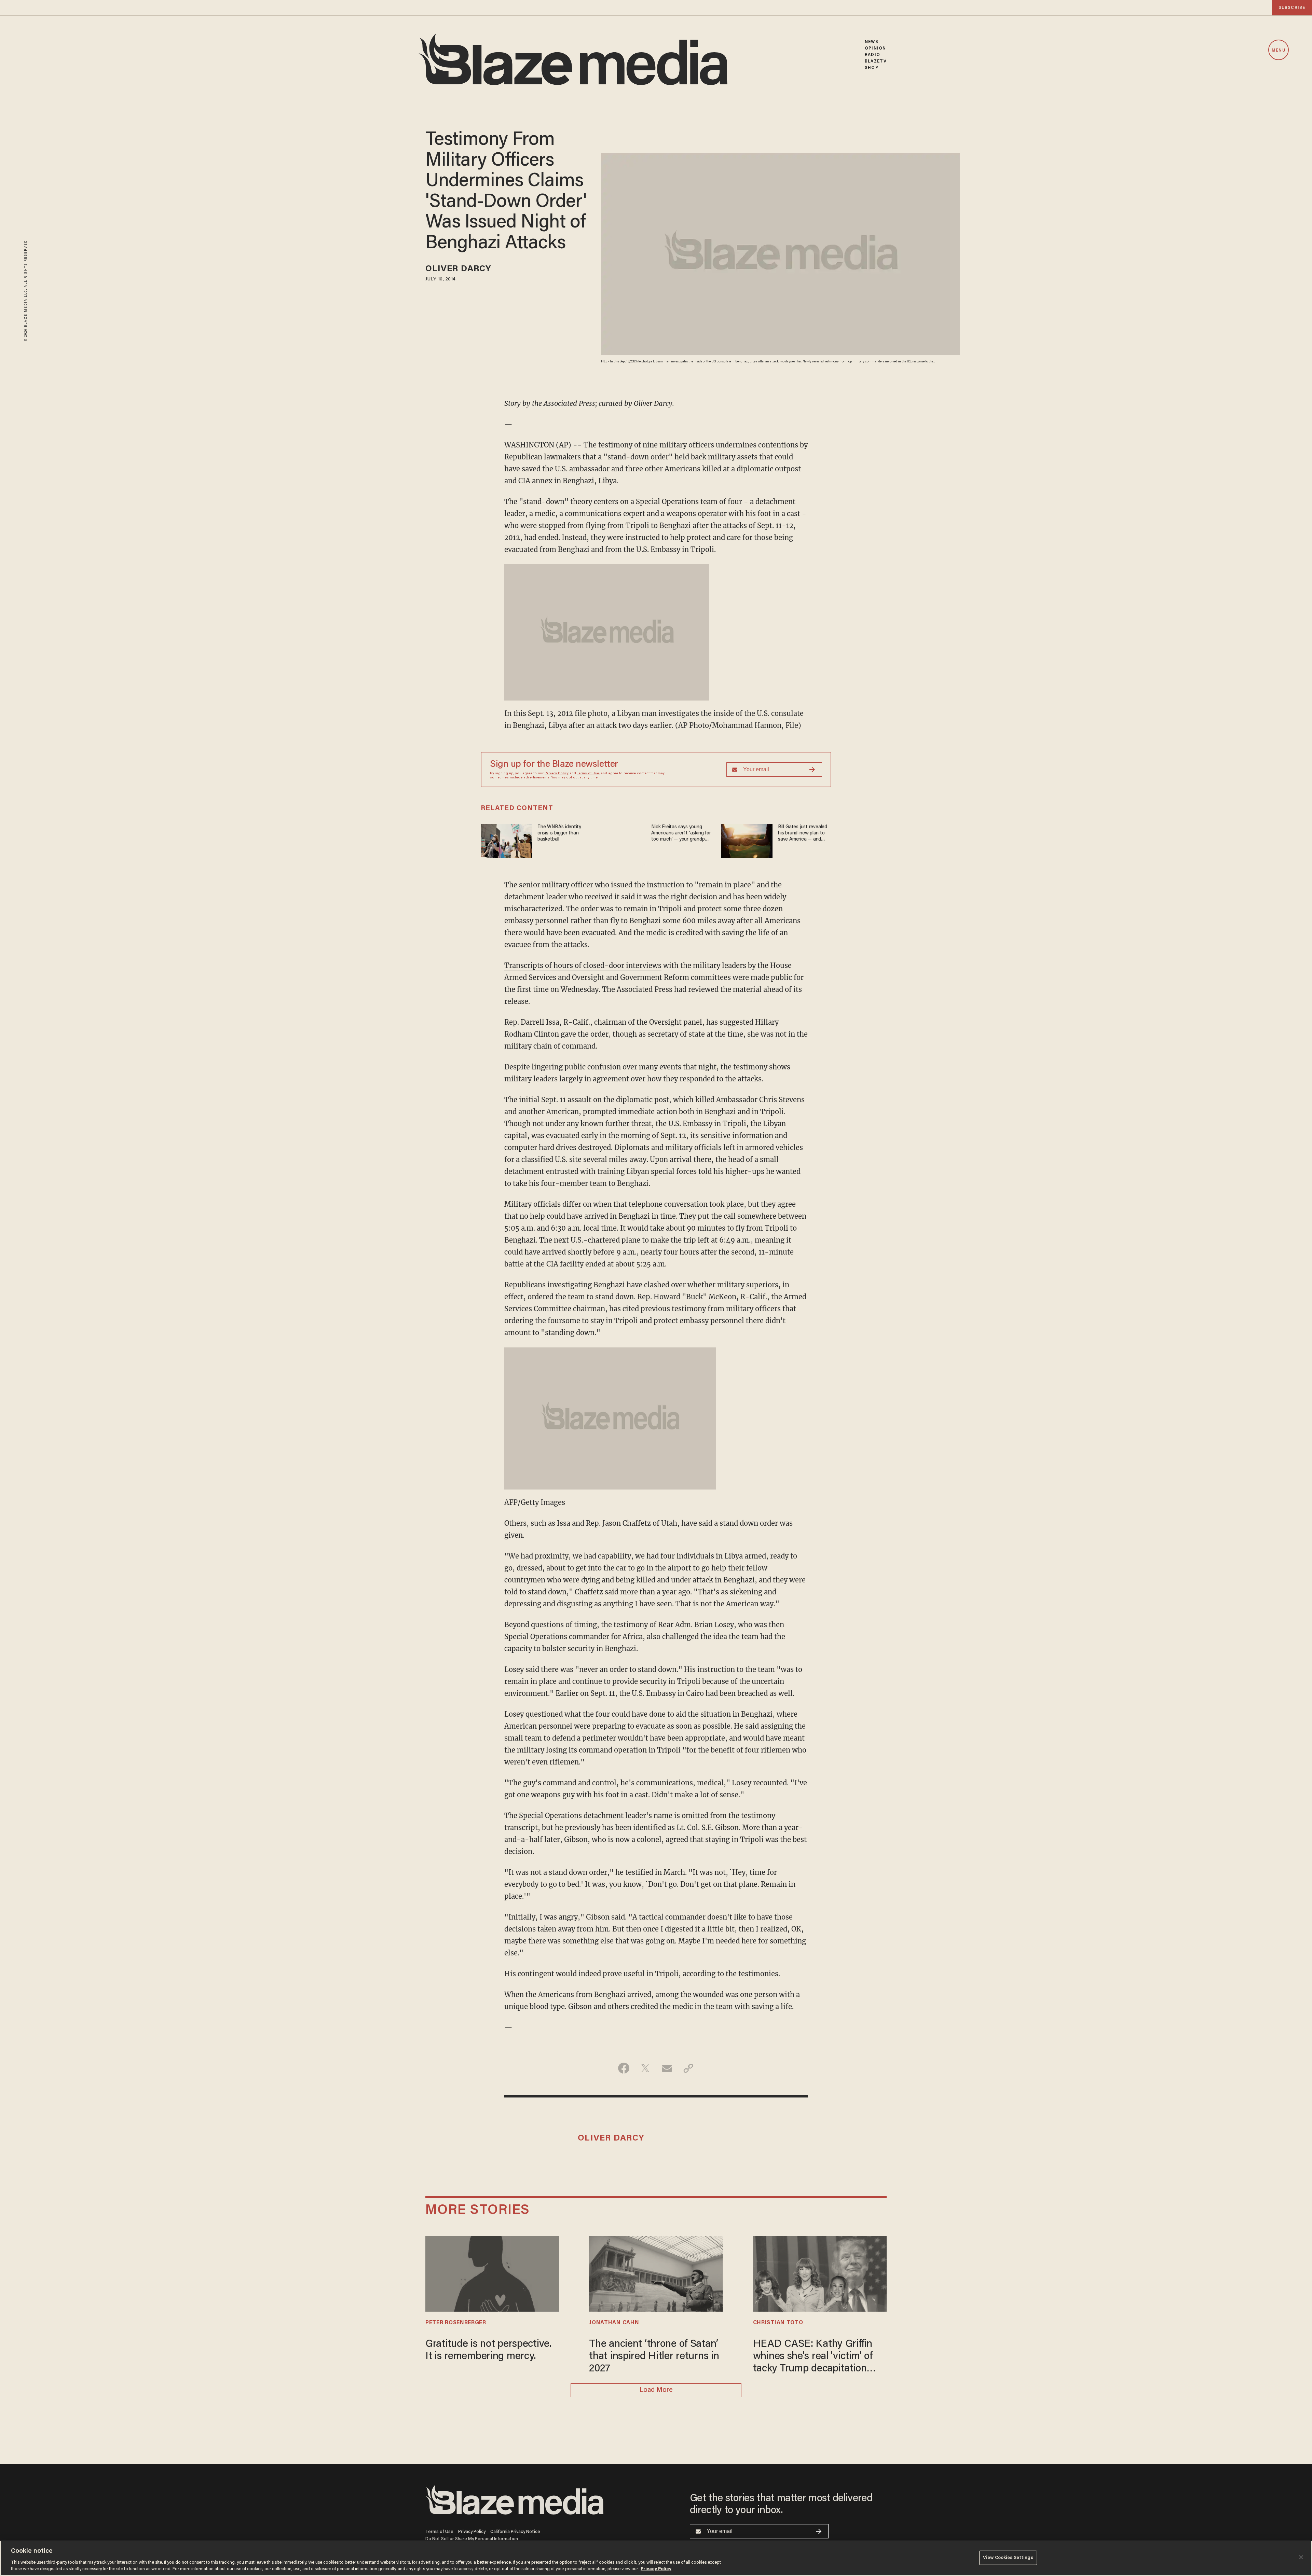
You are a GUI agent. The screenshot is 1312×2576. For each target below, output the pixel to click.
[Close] (1301, 2557)
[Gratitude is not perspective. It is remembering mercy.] (492, 2273)
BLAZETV (876, 61)
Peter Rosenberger (456, 2323)
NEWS (871, 42)
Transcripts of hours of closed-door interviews (583, 965)
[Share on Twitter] (645, 2068)
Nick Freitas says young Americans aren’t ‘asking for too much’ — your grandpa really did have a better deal (681, 834)
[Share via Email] (667, 2068)
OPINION (875, 48)
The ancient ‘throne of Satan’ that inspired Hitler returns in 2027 (654, 2357)
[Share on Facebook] (624, 2068)
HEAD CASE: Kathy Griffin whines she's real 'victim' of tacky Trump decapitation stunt (813, 2357)
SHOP (871, 68)
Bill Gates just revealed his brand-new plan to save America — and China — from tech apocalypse (803, 834)
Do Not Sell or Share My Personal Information (472, 2539)
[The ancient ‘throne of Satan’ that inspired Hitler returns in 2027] (656, 2273)
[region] (656, 2558)
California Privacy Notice (515, 2532)
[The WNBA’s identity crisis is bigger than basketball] (506, 840)
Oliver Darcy (458, 269)
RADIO (872, 55)
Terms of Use (588, 774)
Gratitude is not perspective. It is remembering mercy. (489, 2351)
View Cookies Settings (1008, 2558)
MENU (1278, 50)
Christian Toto (778, 2323)
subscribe (1292, 8)
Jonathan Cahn (614, 2323)
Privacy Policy (557, 774)
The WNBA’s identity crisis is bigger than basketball (559, 833)
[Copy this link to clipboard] (688, 2068)
